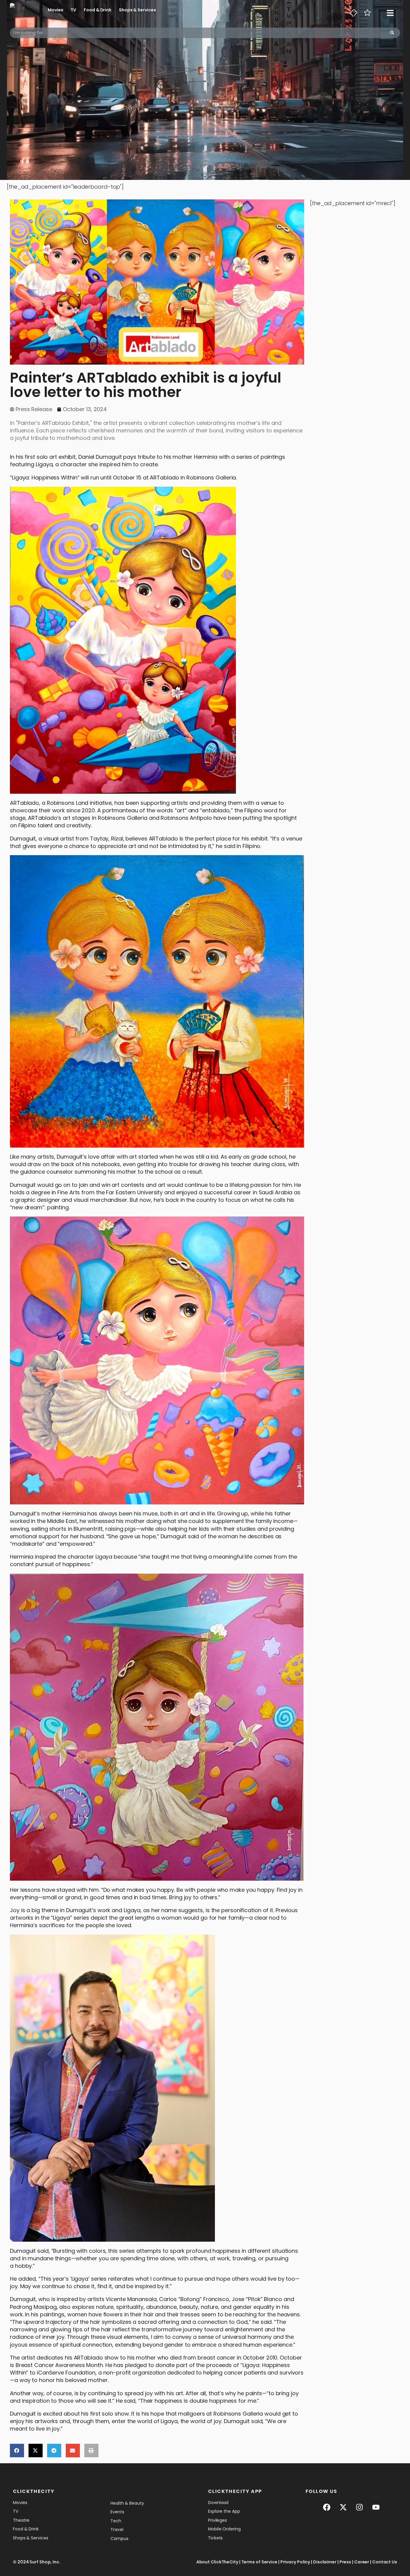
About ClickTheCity (217, 2562)
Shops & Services (137, 10)
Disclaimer (325, 2562)
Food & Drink (98, 10)
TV (73, 10)
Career (362, 2562)
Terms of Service (259, 2562)
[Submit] (392, 33)
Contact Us (385, 2562)
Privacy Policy (295, 2562)
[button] (17, 2451)
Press (345, 2562)
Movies (55, 10)
